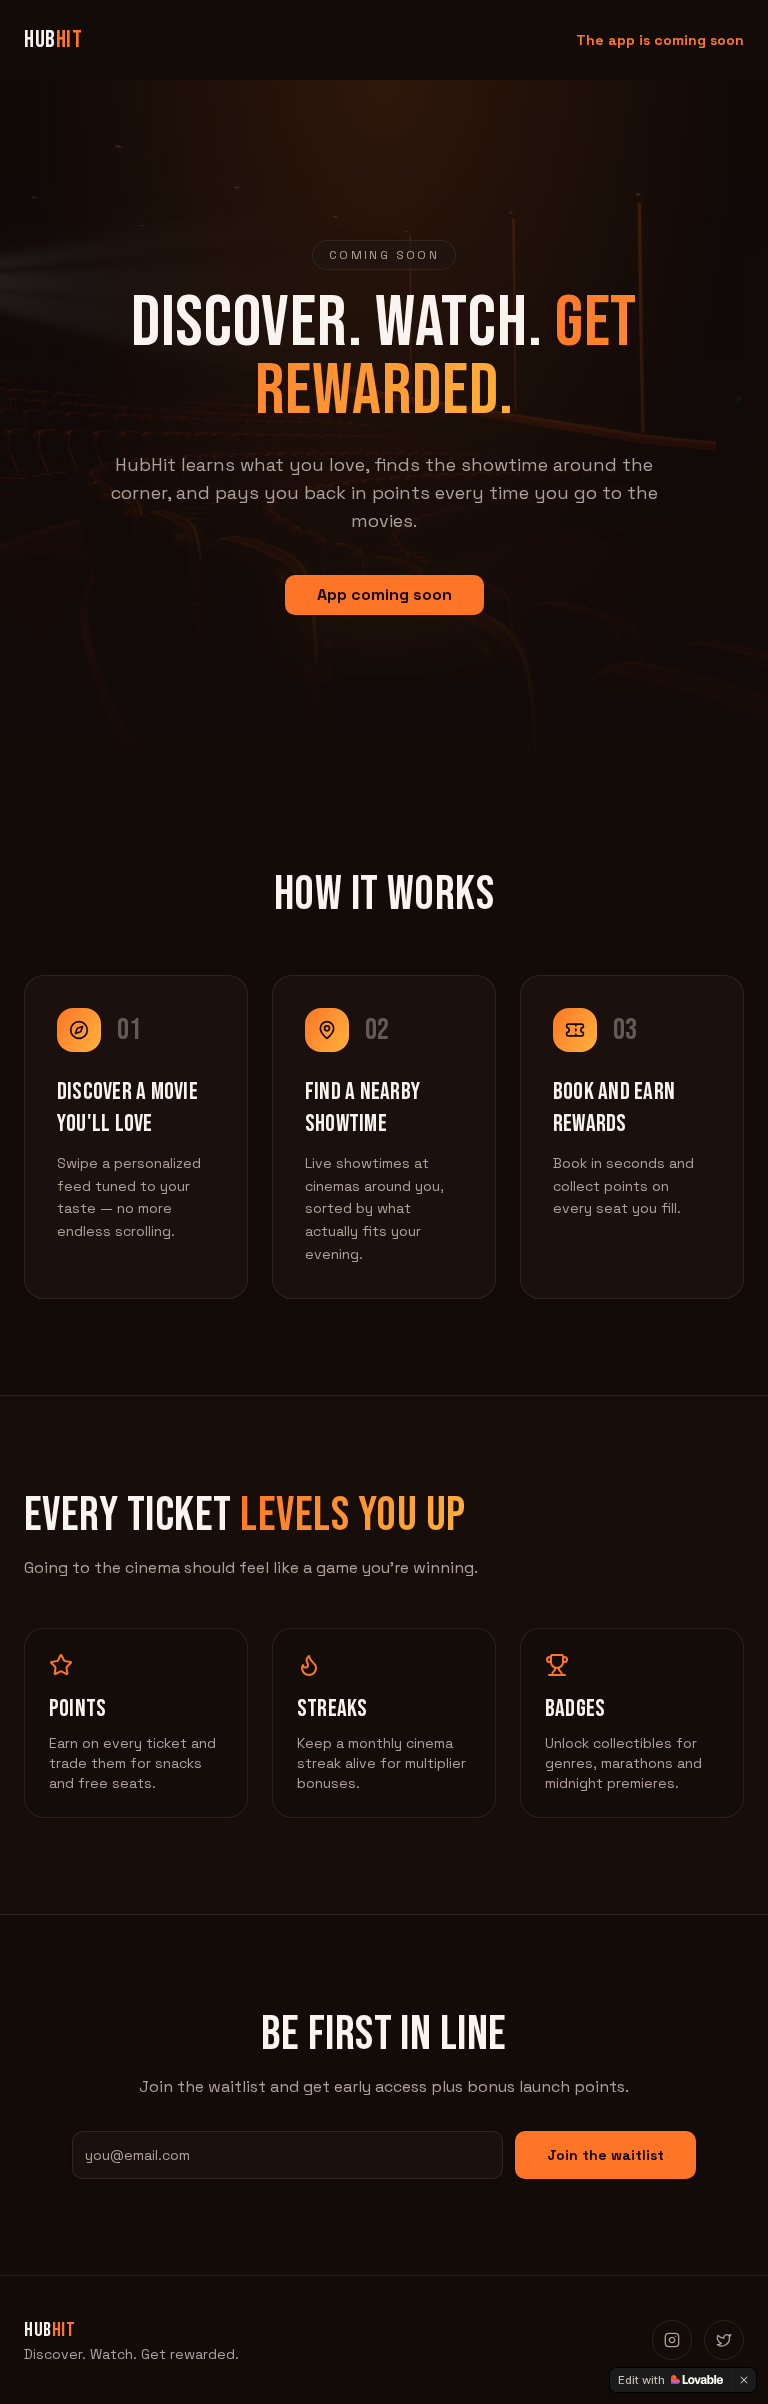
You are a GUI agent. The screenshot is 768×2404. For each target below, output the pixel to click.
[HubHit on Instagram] (672, 2340)
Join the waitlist (605, 2155)
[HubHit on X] (724, 2340)
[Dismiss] (744, 2380)
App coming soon (384, 594)
